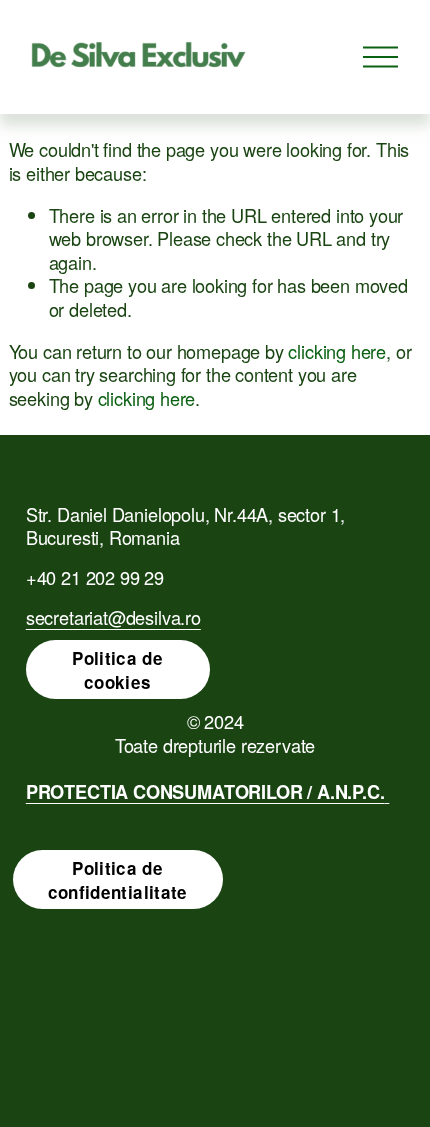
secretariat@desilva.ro (113, 618)
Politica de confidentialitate (118, 880)
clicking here (337, 351)
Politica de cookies (117, 670)
